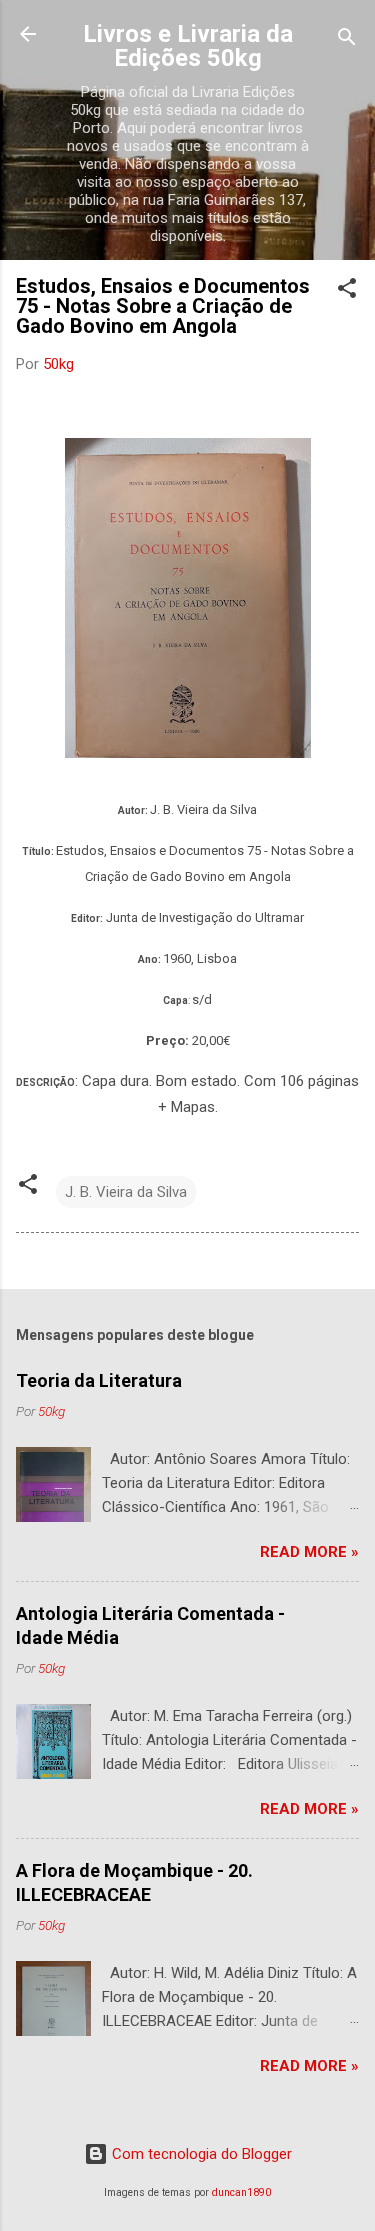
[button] (347, 291)
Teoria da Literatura (99, 1380)
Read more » (309, 1552)
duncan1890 (241, 2192)
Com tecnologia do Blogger (200, 2154)
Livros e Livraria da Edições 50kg (188, 46)
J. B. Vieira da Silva (126, 1192)
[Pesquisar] (347, 40)
